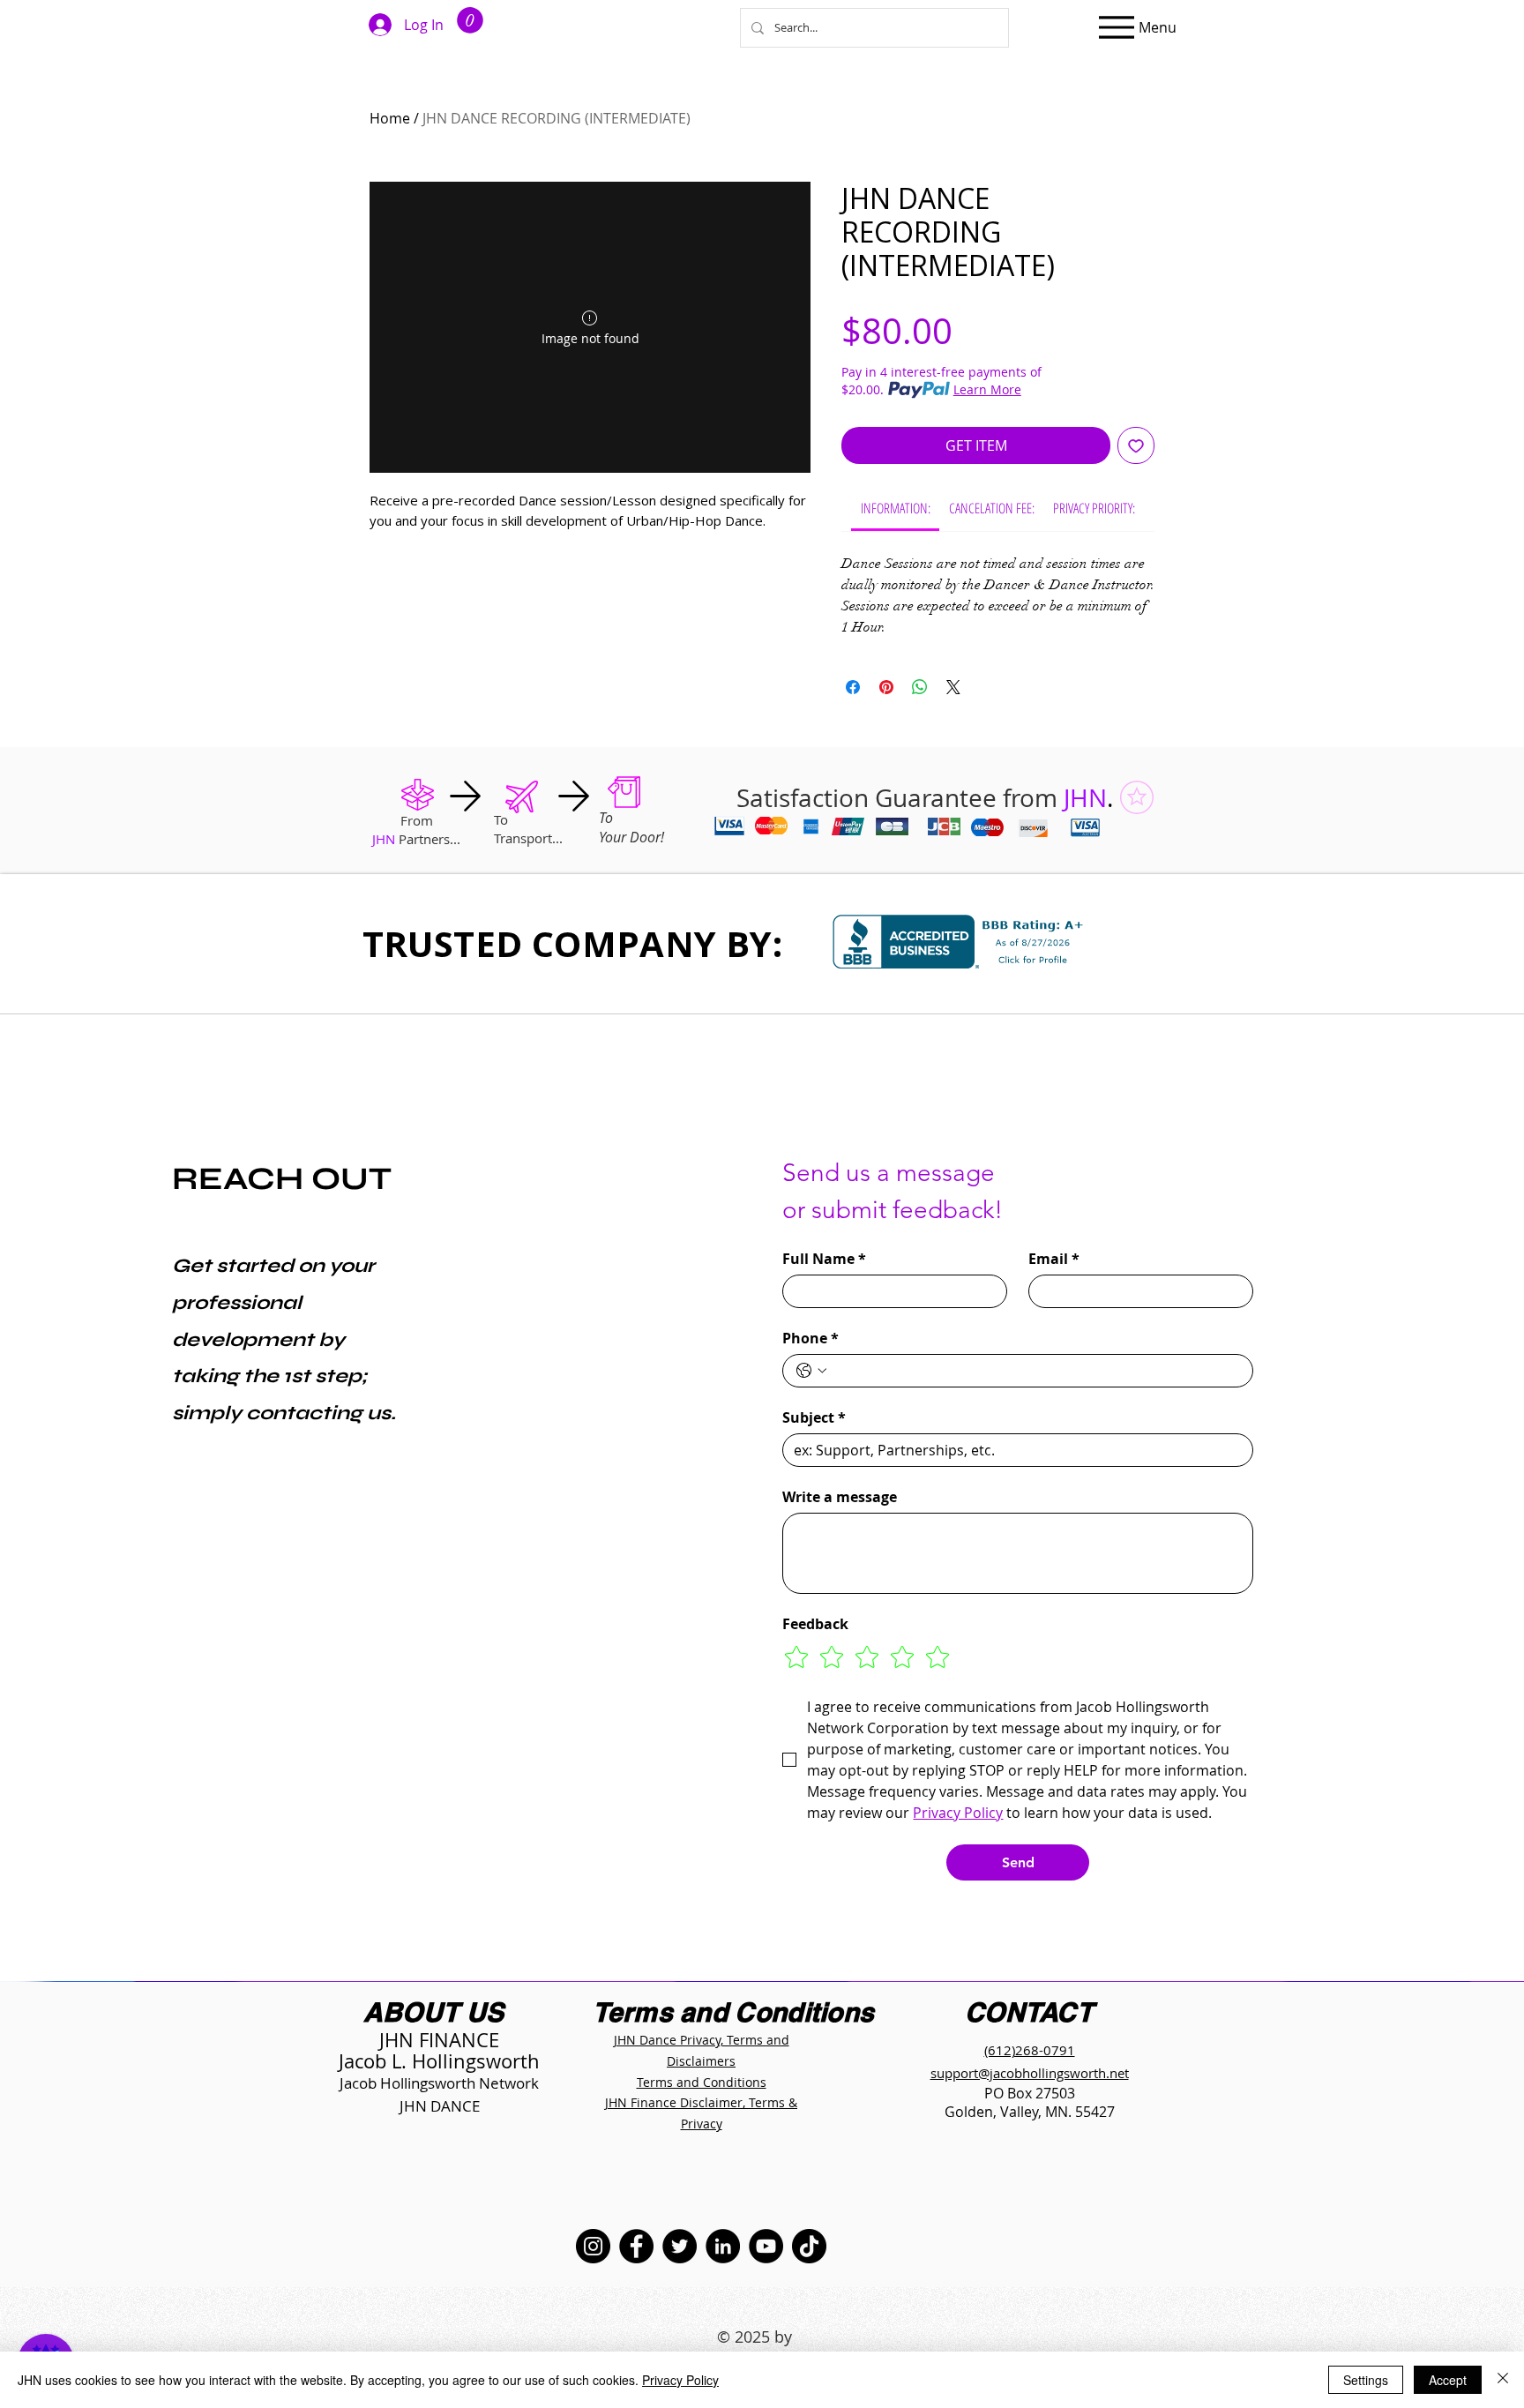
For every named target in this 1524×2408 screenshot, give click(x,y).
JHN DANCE (440, 2106)
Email (1054, 1259)
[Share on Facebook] (853, 687)
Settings (1366, 2380)
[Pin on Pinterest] (886, 687)
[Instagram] (593, 2246)
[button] (470, 20)
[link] (896, 508)
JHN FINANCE (439, 2040)
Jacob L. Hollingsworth (439, 2061)
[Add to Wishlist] (1136, 445)
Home (390, 118)
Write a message (840, 1497)
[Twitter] (680, 2246)
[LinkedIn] (723, 2246)
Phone (811, 1338)
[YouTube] (766, 2246)
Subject (814, 1417)
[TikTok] (809, 2246)
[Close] (1503, 2380)
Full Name (824, 1259)
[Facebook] (636, 2246)
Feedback (815, 1624)
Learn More (987, 389)
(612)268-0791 (1030, 2050)
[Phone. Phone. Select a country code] (811, 1371)
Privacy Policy (680, 2380)
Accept (1448, 2380)
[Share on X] (953, 687)
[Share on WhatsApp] (920, 687)
